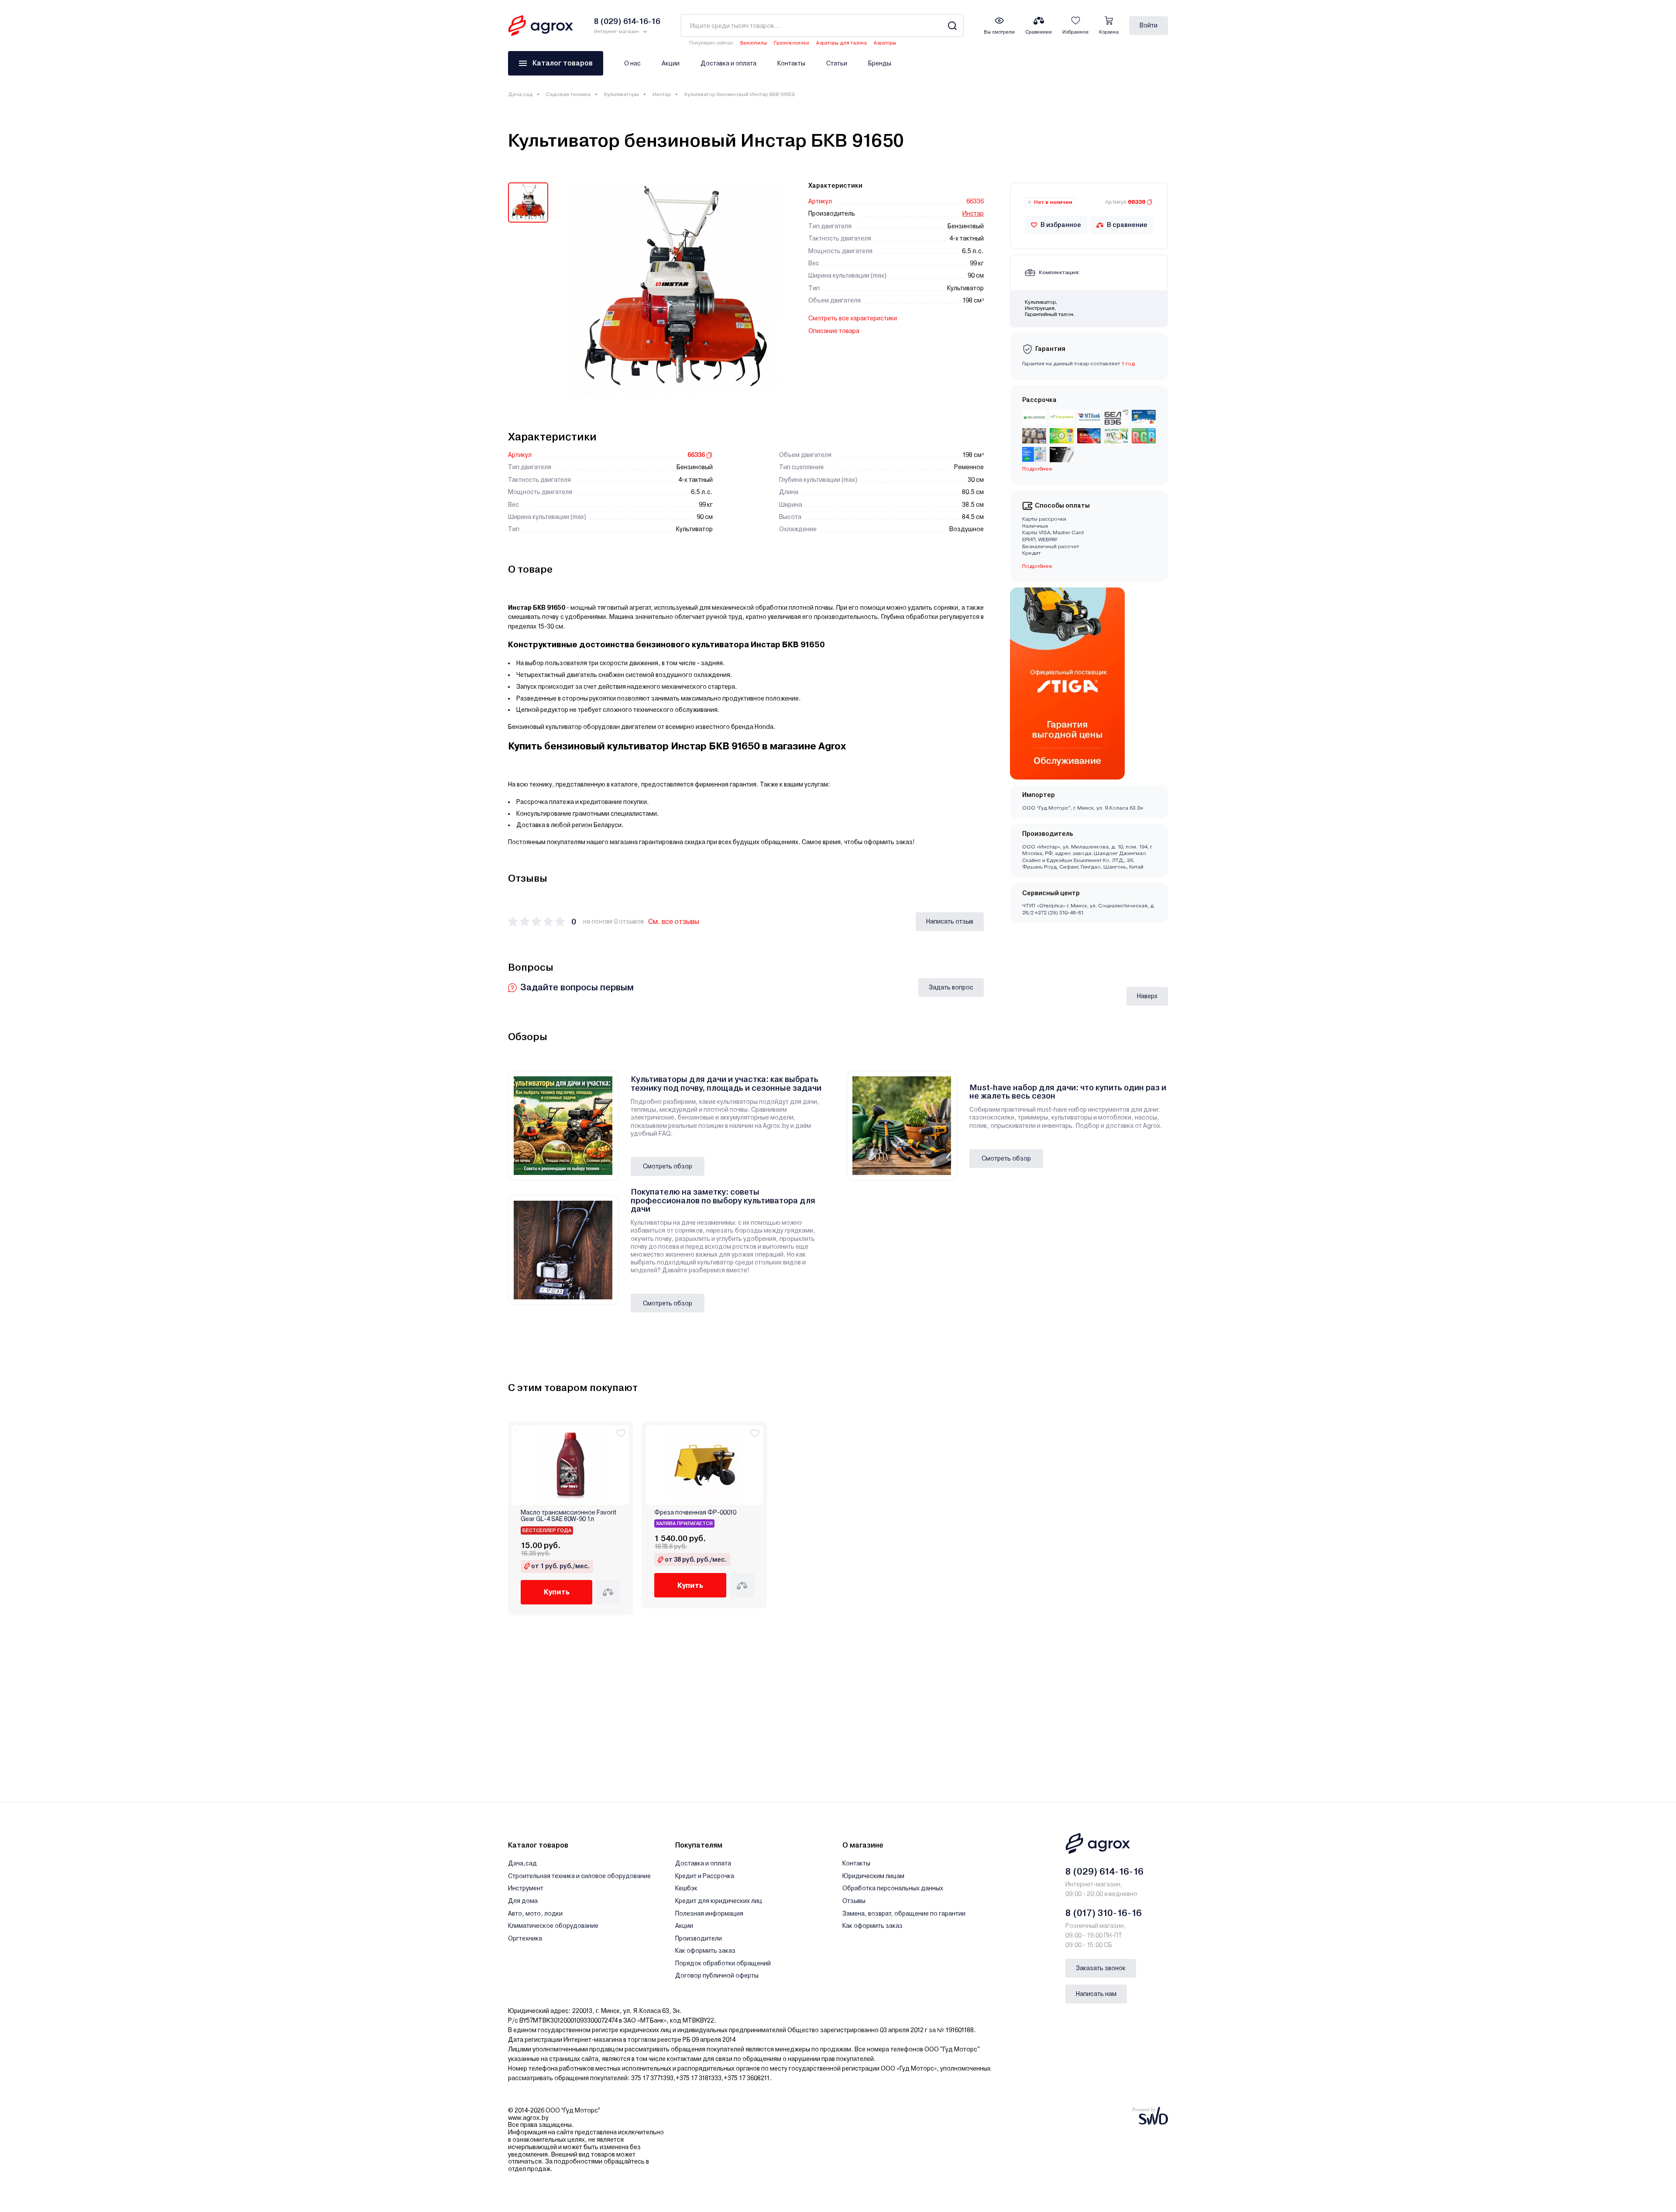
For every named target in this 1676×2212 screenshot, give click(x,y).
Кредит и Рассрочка (705, 1876)
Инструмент (526, 1888)
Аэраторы (885, 43)
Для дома (523, 1901)
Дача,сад (520, 94)
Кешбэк (686, 1888)
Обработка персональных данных (893, 1888)
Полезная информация (709, 1913)
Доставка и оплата (728, 63)
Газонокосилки (792, 43)
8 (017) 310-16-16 (1104, 1913)
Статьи (837, 63)
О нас (632, 63)
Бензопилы (754, 43)
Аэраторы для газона (841, 43)
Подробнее (1037, 566)
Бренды (880, 63)
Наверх (1147, 996)
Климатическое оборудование (553, 1926)
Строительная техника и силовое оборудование (579, 1876)
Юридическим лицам (873, 1876)
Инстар (662, 94)
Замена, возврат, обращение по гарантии (904, 1913)
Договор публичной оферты (717, 1975)
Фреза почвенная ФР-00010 (695, 1513)
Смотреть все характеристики (853, 318)
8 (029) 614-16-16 (1104, 1872)
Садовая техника (568, 94)
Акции (671, 63)
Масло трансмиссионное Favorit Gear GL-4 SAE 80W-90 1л (568, 1516)
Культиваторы (622, 94)
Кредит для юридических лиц (719, 1901)
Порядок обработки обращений (723, 1963)
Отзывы (854, 1901)
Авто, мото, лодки (535, 1913)
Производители (699, 1938)
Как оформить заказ (705, 1951)
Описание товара (834, 331)
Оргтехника (525, 1938)
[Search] (952, 26)
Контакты (791, 63)
